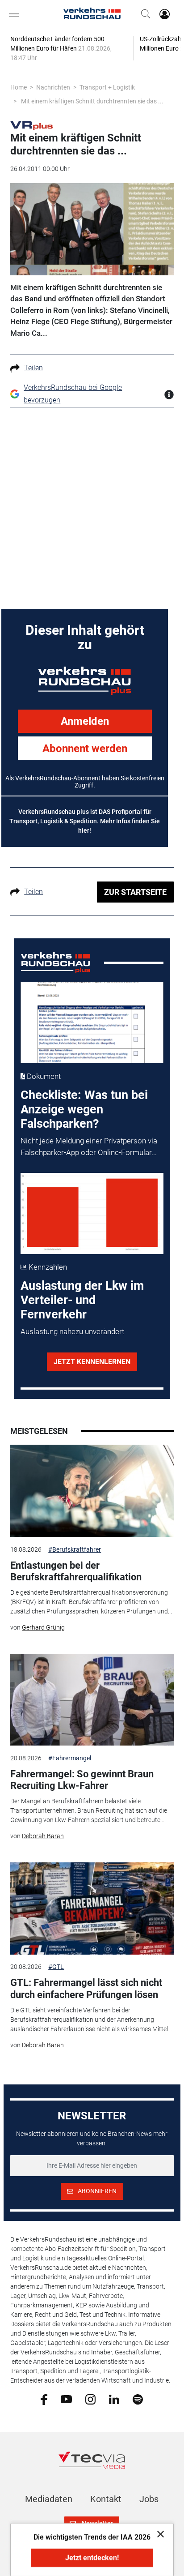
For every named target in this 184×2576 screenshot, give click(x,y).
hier (84, 830)
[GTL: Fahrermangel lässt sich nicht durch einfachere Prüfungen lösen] (92, 1908)
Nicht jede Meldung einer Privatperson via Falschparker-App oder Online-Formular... (89, 1147)
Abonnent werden (85, 749)
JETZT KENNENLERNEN (92, 1362)
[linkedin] (114, 2399)
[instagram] (90, 2399)
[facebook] (44, 2399)
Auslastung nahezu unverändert (72, 1331)
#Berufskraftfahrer (75, 1549)
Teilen (33, 368)
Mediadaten (49, 2499)
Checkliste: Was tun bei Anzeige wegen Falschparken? (84, 1109)
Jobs (149, 2499)
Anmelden (85, 721)
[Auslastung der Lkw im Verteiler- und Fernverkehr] (92, 1213)
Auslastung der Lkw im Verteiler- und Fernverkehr (82, 1300)
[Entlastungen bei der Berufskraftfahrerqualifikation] (92, 1491)
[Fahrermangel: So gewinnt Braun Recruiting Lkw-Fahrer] (92, 1700)
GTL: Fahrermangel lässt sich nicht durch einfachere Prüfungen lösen (86, 1988)
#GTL (56, 1967)
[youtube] (66, 2399)
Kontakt (106, 2499)
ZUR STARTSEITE (135, 892)
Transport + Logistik (107, 87)
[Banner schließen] (158, 2534)
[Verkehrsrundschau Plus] (31, 125)
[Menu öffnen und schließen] (16, 14)
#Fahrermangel (70, 1758)
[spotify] (138, 2399)
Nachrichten (53, 87)
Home (19, 87)
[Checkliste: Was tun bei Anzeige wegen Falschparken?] (92, 1023)
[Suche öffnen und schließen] (143, 14)
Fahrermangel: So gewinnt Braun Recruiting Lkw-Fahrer (82, 1780)
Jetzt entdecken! (92, 2558)
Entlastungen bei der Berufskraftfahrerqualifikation (76, 1571)
